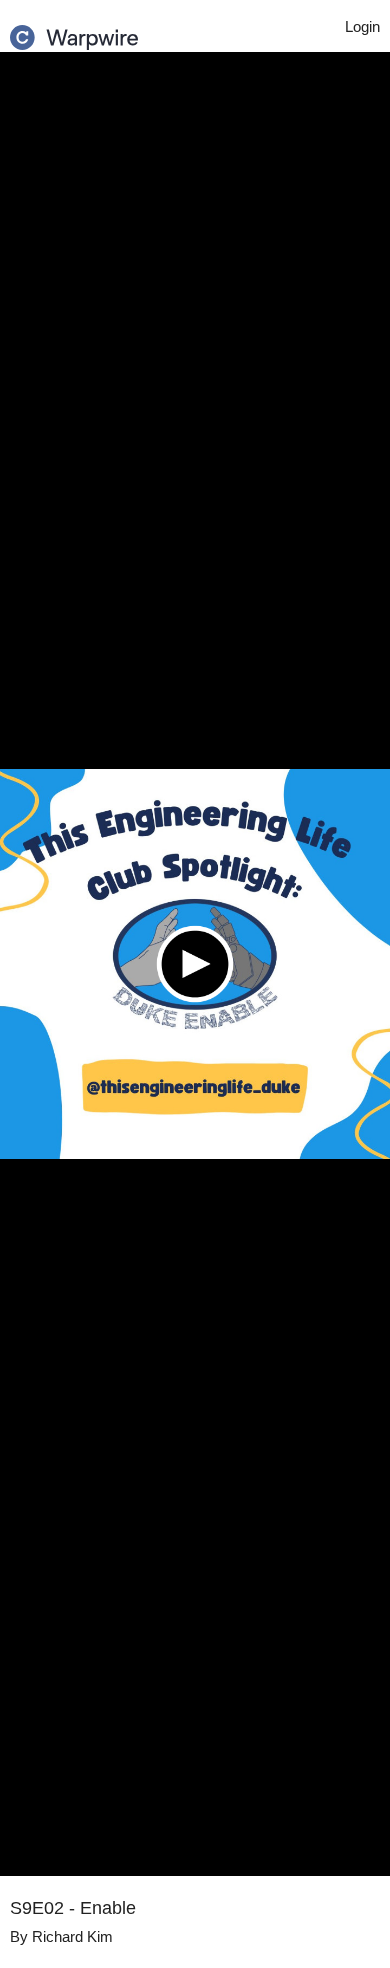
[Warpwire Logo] (74, 31)
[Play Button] (195, 964)
